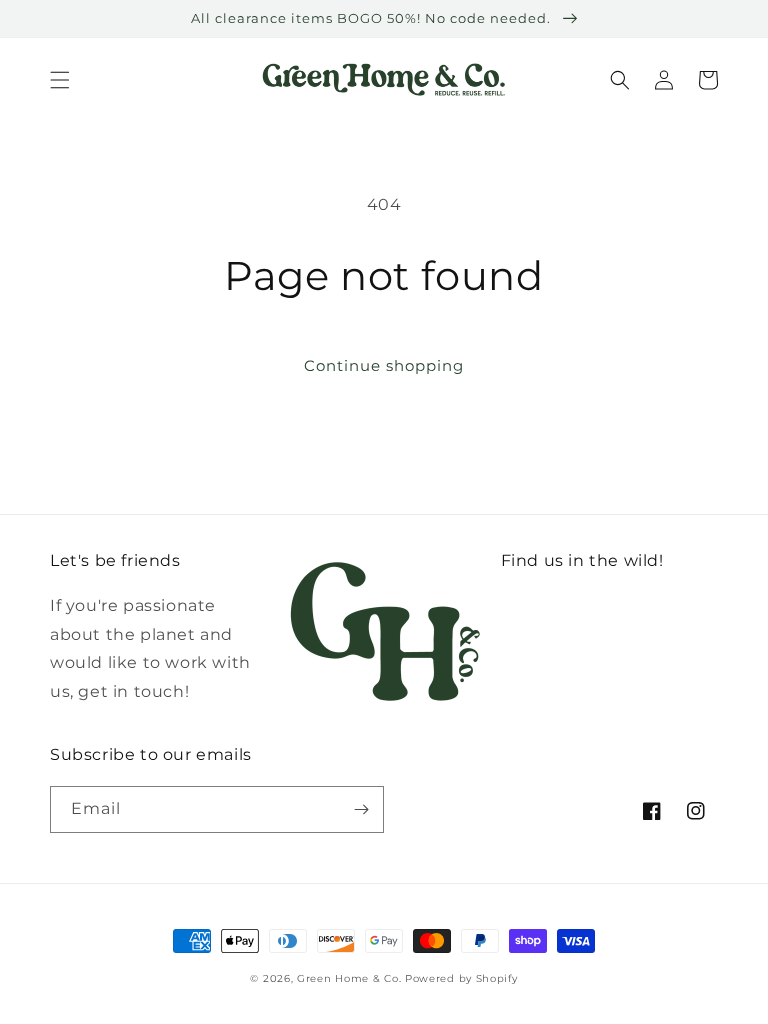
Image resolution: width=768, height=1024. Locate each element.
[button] (60, 80)
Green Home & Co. (351, 978)
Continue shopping (384, 365)
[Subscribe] (361, 809)
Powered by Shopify (461, 978)
